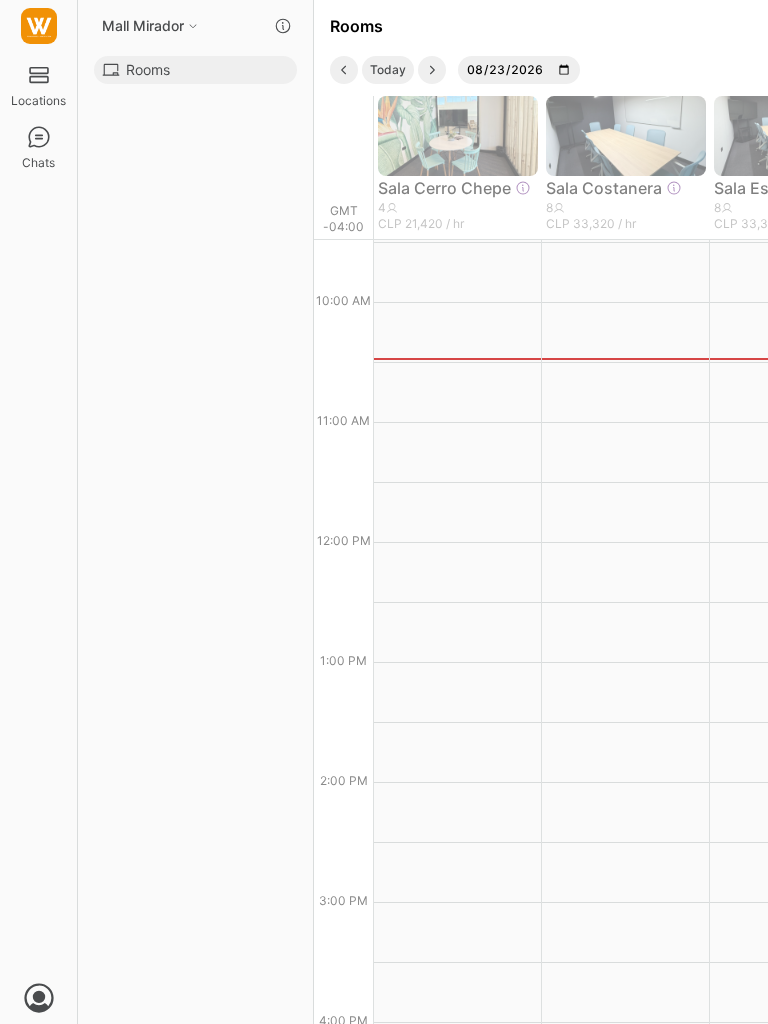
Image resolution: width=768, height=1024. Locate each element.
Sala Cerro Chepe (444, 188)
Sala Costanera (604, 188)
